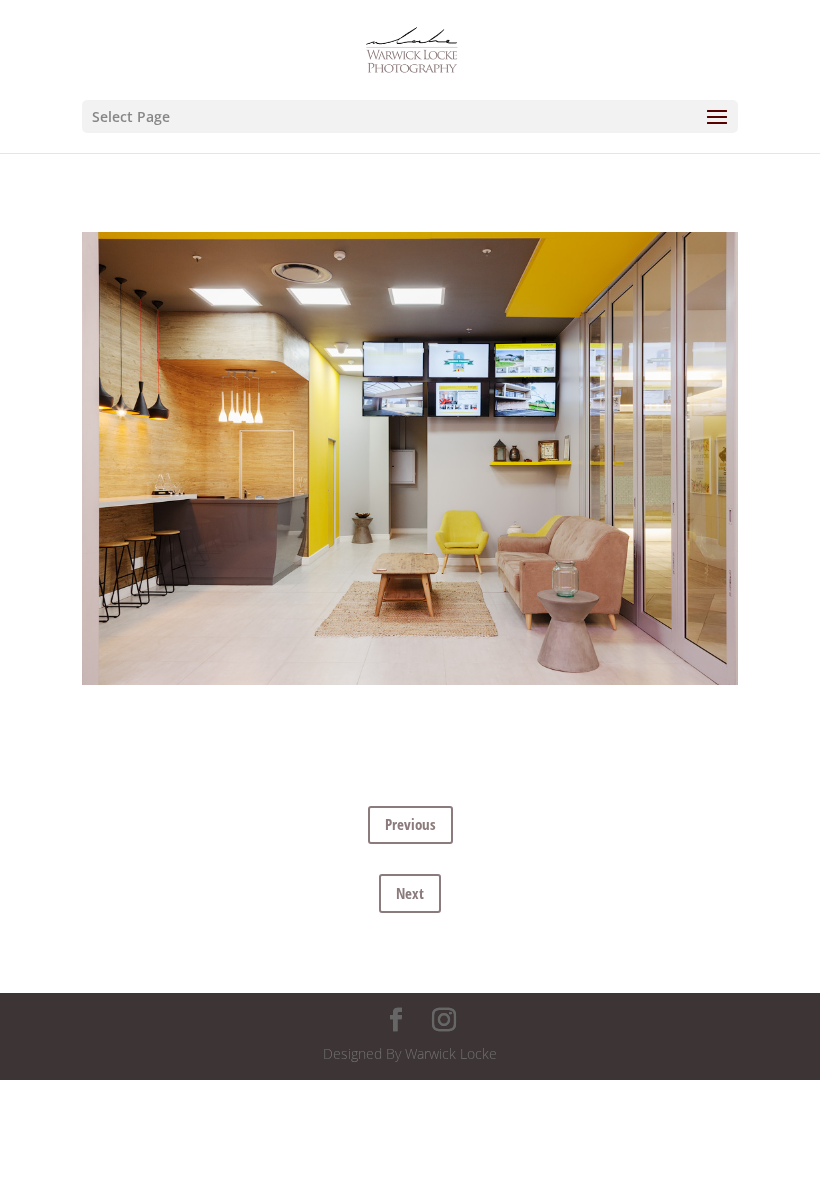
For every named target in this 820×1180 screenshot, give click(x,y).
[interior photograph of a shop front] (410, 684)
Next (410, 893)
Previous (410, 824)
